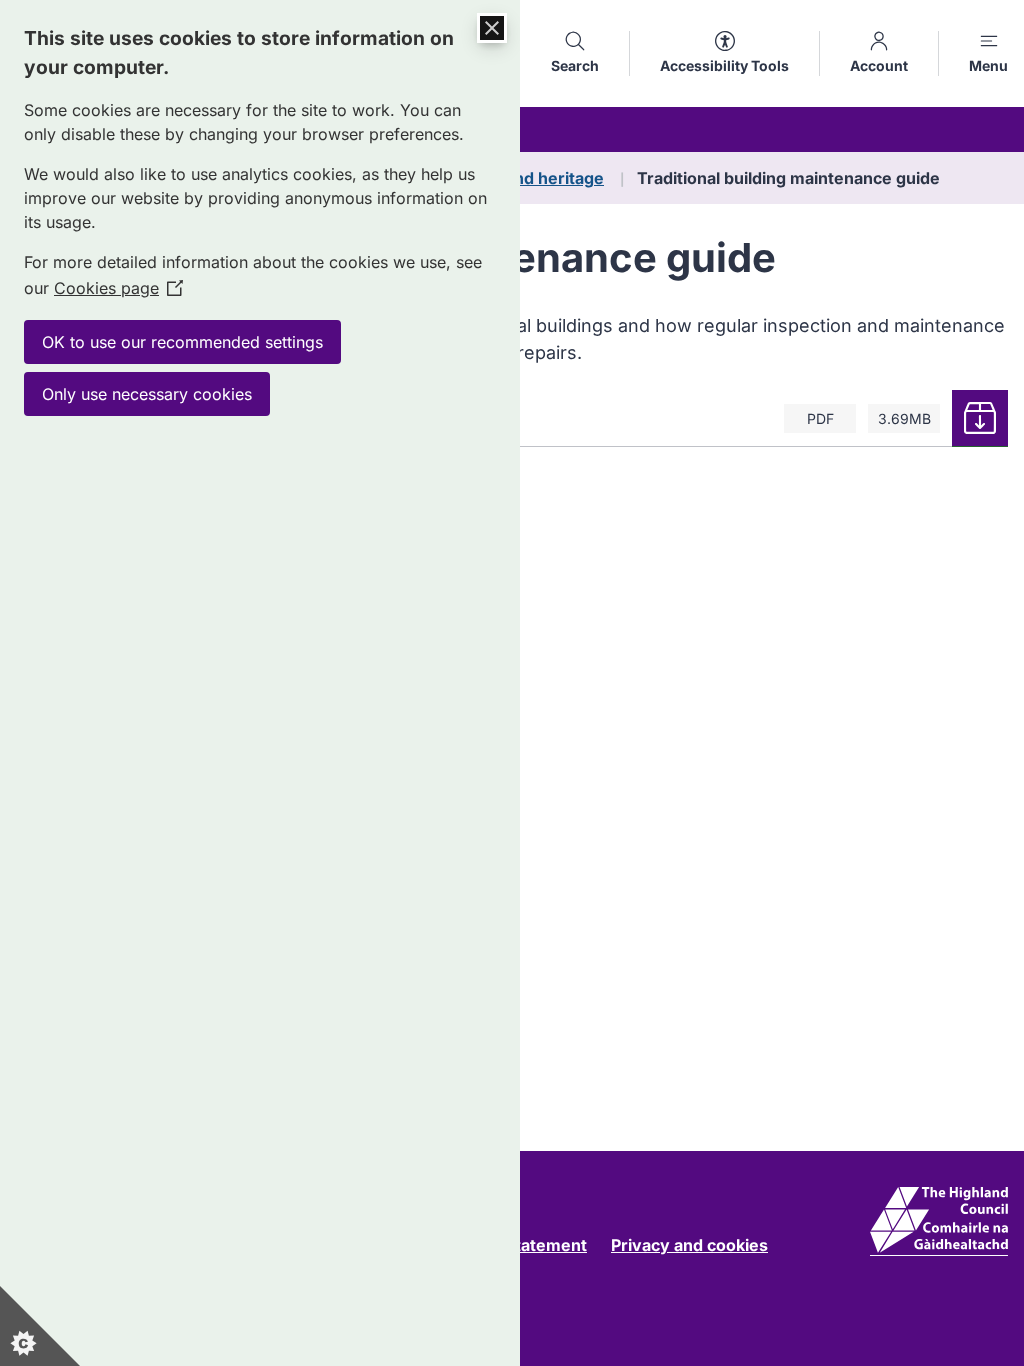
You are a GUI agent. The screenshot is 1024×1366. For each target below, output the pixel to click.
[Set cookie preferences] (40, 1326)
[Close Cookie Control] (492, 28)
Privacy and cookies (689, 1245)
